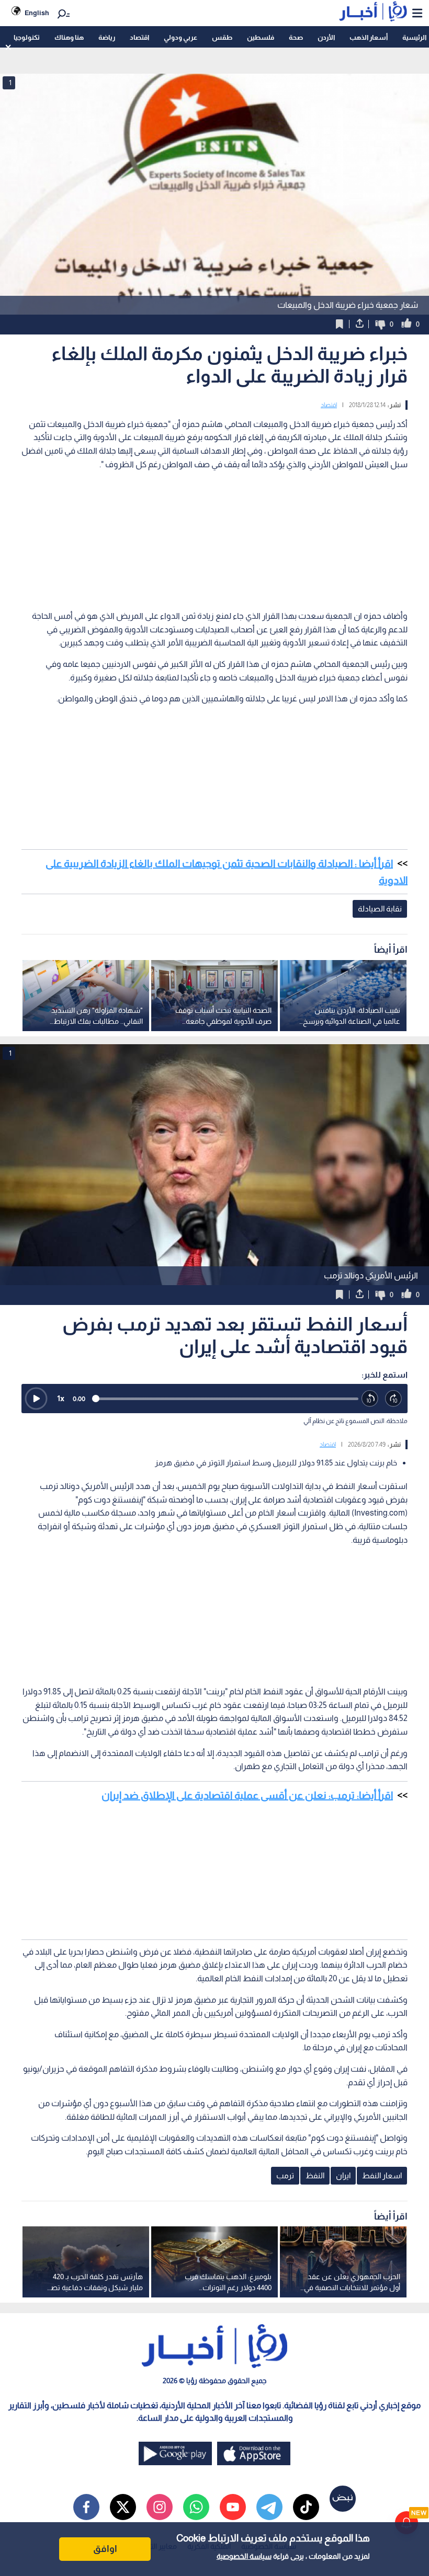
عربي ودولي (180, 37)
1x (61, 1398)
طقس (222, 37)
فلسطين (261, 37)
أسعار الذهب (369, 37)
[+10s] (394, 1399)
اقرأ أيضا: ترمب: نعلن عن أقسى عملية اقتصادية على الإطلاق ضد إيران (247, 1795)
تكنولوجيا (27, 37)
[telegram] (269, 2507)
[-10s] (370, 1399)
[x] (123, 2507)
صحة (296, 37)
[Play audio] (36, 1399)
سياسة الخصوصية (244, 2556)
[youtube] (233, 2507)
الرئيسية (414, 37)
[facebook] (86, 2507)
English (37, 13)
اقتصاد (139, 37)
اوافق (105, 2549)
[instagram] (160, 2507)
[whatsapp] (196, 2507)
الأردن (326, 37)
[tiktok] (306, 2507)
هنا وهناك (69, 37)
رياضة (107, 37)
